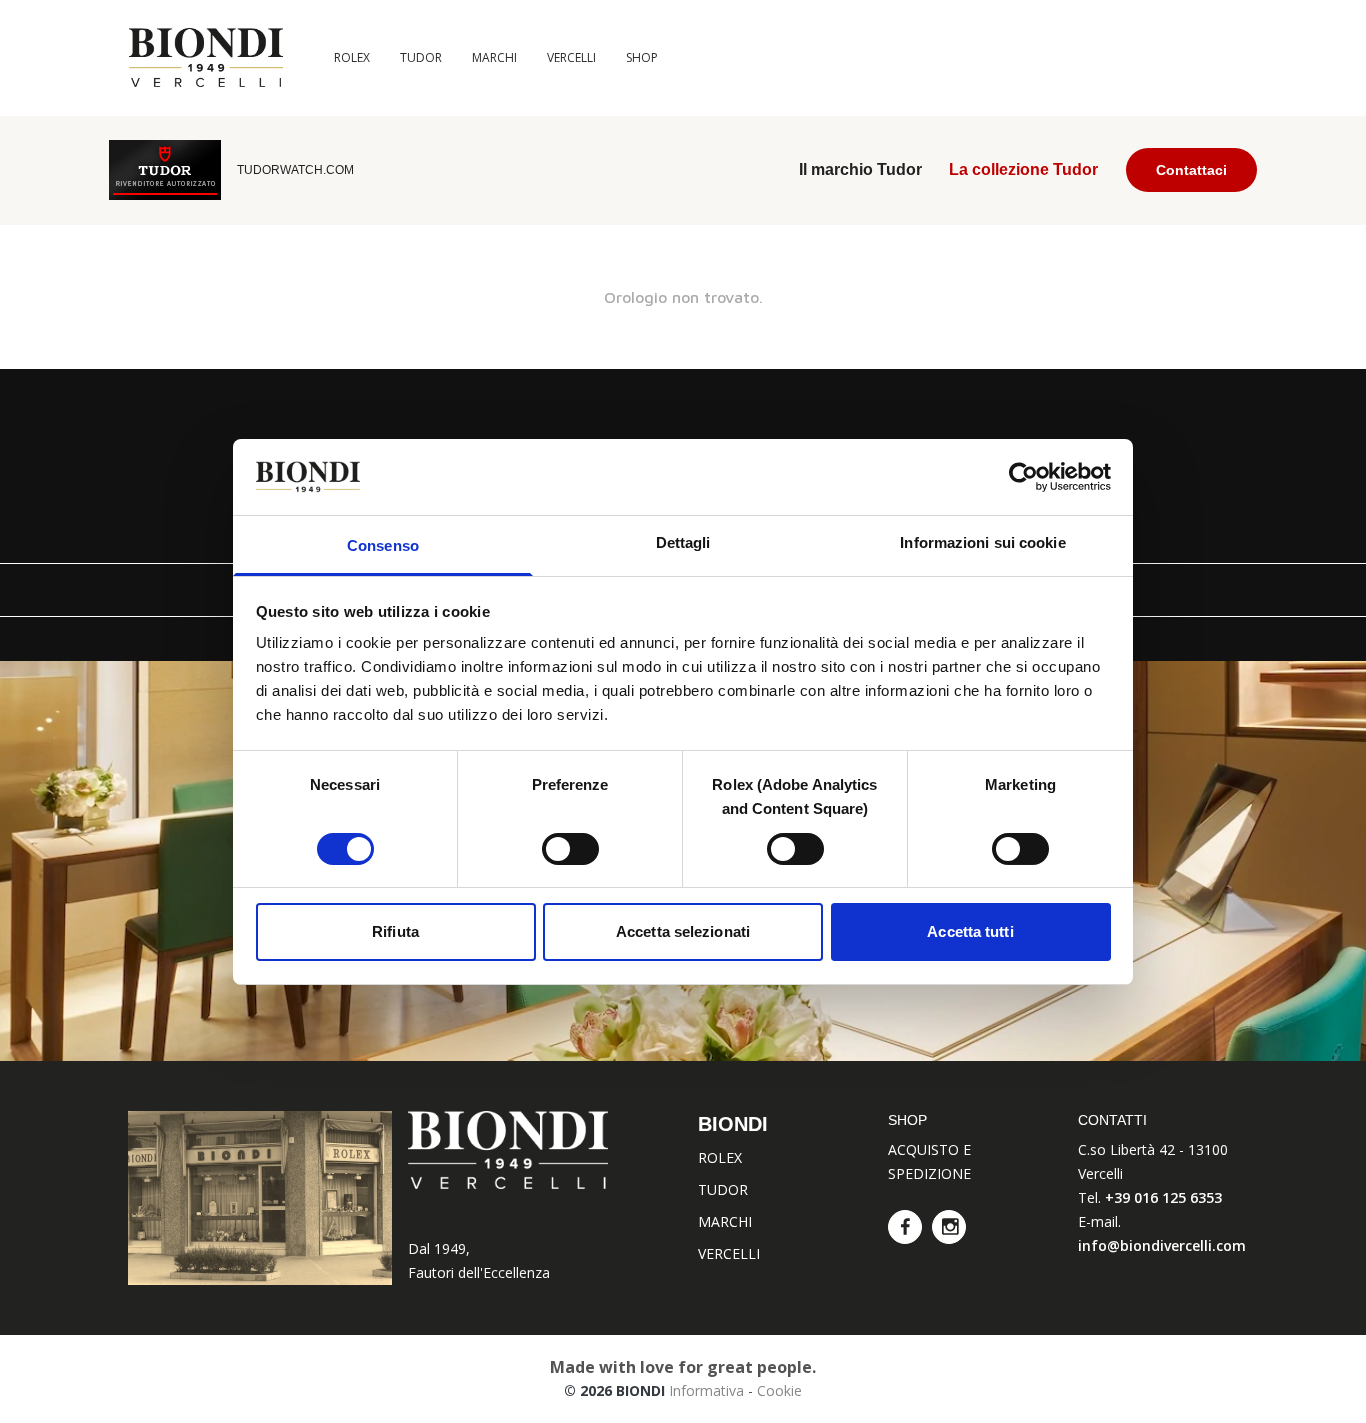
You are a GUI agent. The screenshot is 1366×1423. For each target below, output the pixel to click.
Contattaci (1191, 170)
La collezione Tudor (1023, 169)
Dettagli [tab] (683, 542)
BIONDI (733, 1124)
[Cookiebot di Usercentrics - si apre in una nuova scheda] (1023, 477)
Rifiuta (395, 931)
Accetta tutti (970, 931)
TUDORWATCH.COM (295, 170)
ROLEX (352, 57)
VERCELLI (571, 57)
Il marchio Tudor (860, 169)
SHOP (642, 57)
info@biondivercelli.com (1162, 1245)
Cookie (779, 1390)
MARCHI (494, 57)
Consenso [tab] (383, 545)
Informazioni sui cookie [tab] (982, 542)
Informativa (706, 1390)
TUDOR (421, 57)
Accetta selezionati (683, 931)
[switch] (570, 849)
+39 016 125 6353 (1163, 1197)
